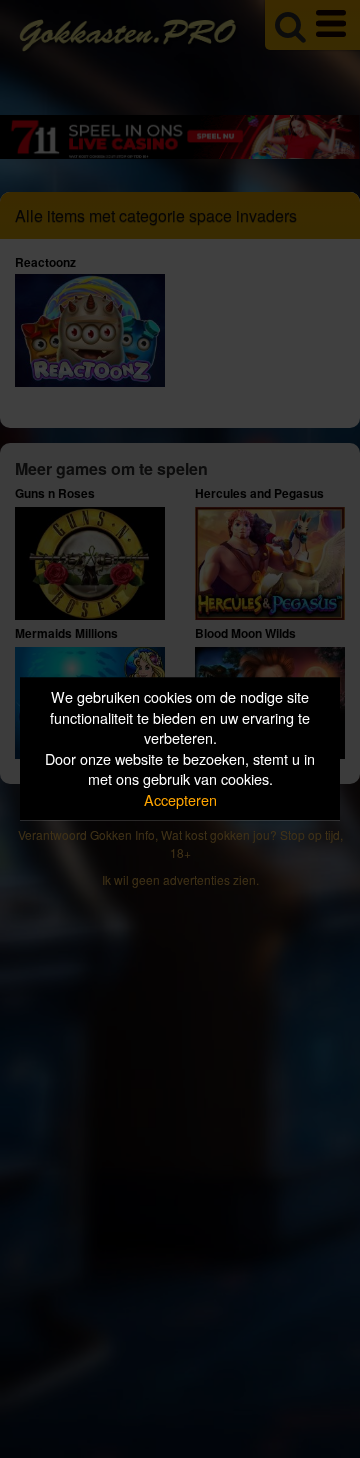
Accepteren (180, 799)
